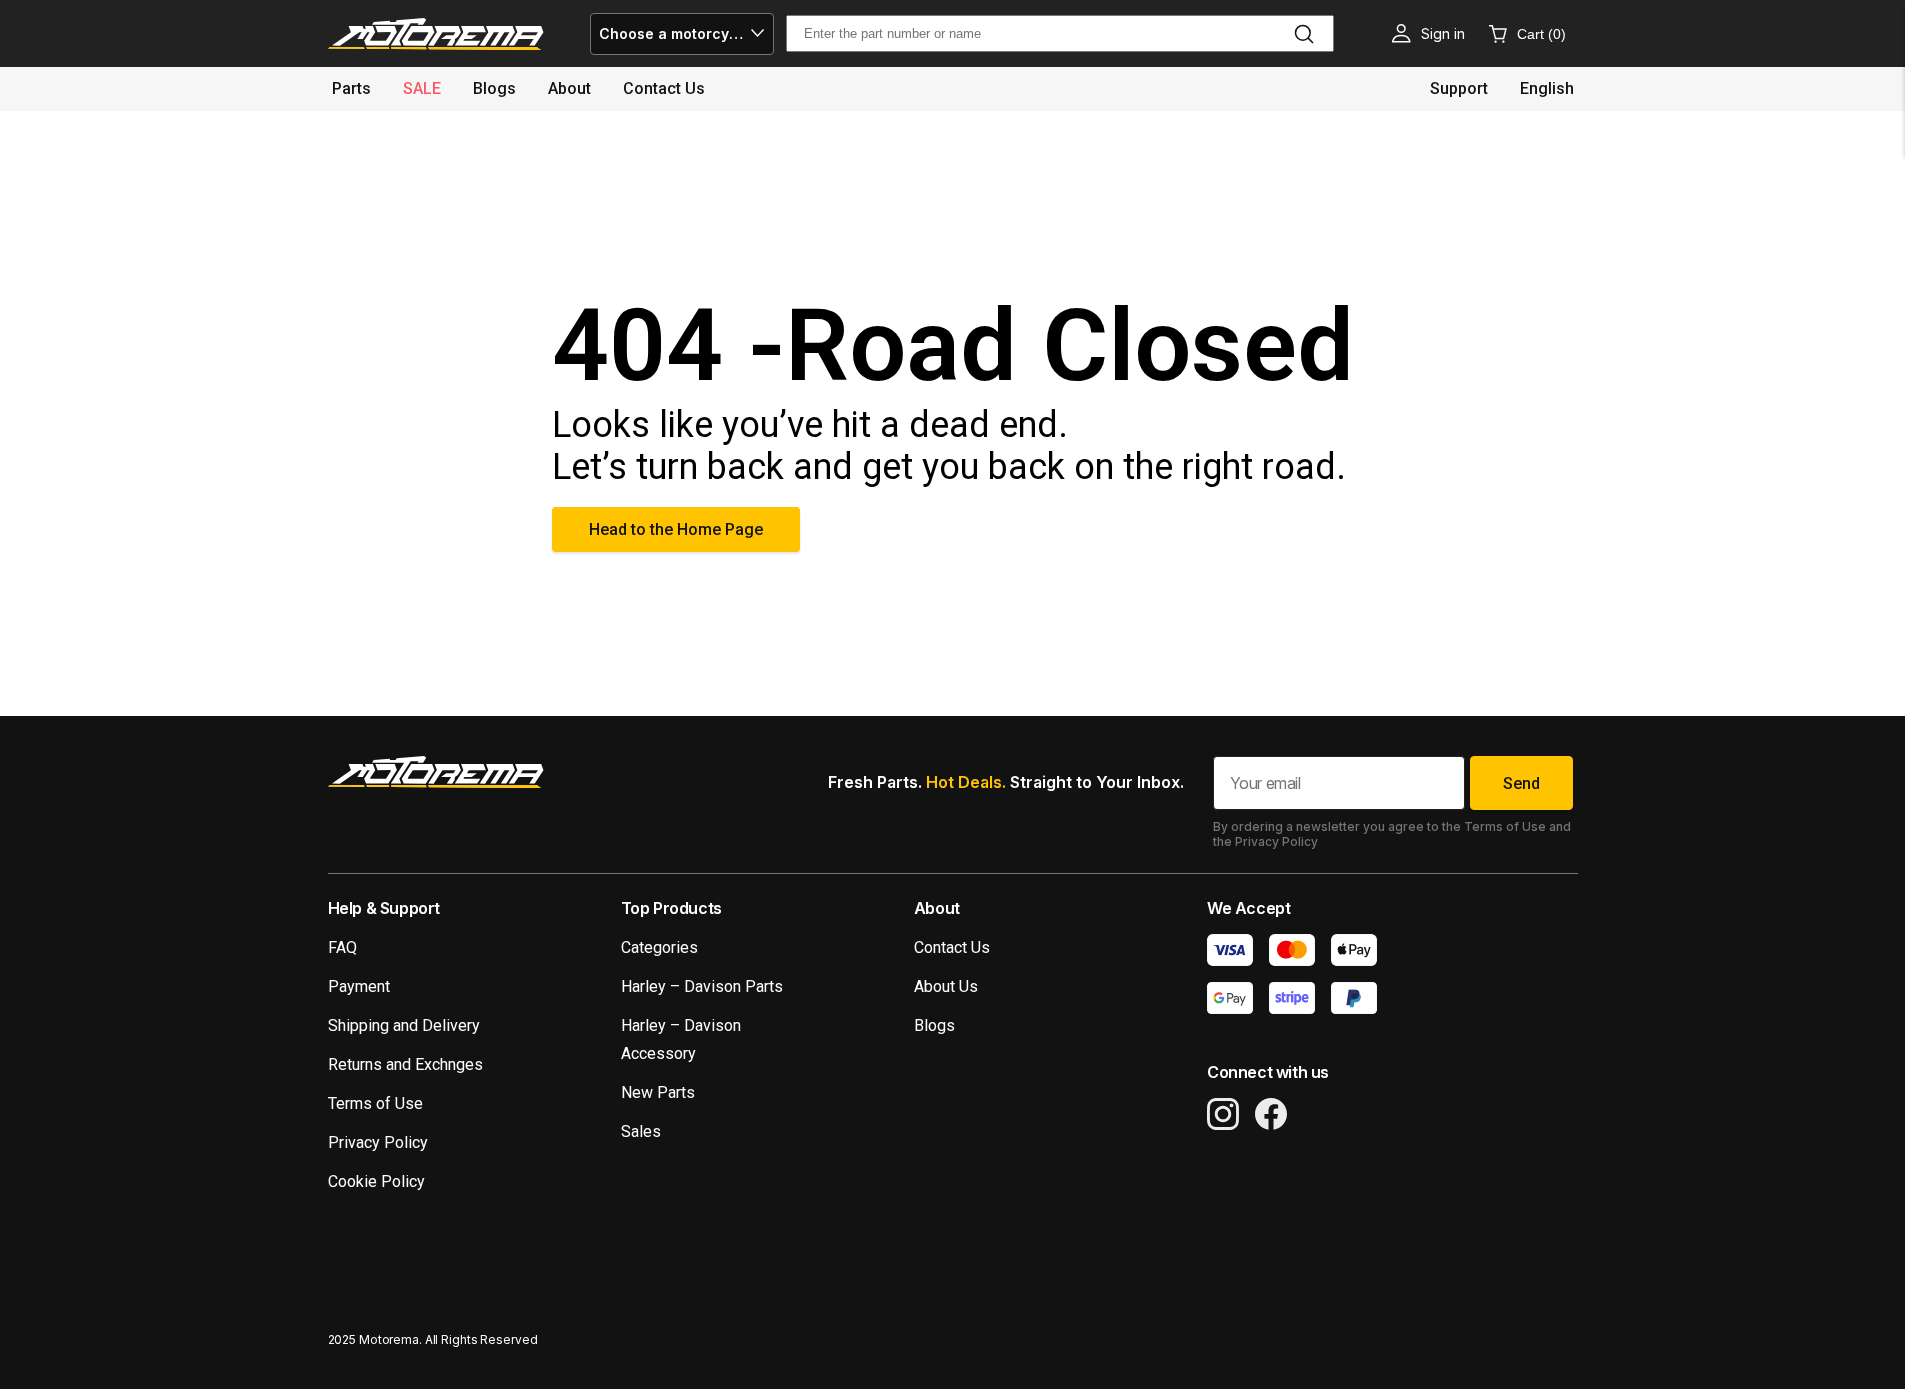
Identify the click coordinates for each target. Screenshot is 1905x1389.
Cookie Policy (376, 1181)
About (569, 88)
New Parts (658, 1092)
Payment (359, 986)
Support (1459, 88)
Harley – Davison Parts (702, 986)
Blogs (494, 88)
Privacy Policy (378, 1142)
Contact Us (952, 947)
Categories (659, 947)
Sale (422, 88)
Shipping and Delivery (404, 1025)
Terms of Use (375, 1103)
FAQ (342, 947)
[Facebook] (1271, 1114)
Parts (351, 88)
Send (1521, 783)
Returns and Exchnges (405, 1064)
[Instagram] (1223, 1114)
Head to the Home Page (676, 529)
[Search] (1304, 34)
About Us (946, 986)
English (1547, 88)
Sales (641, 1131)
